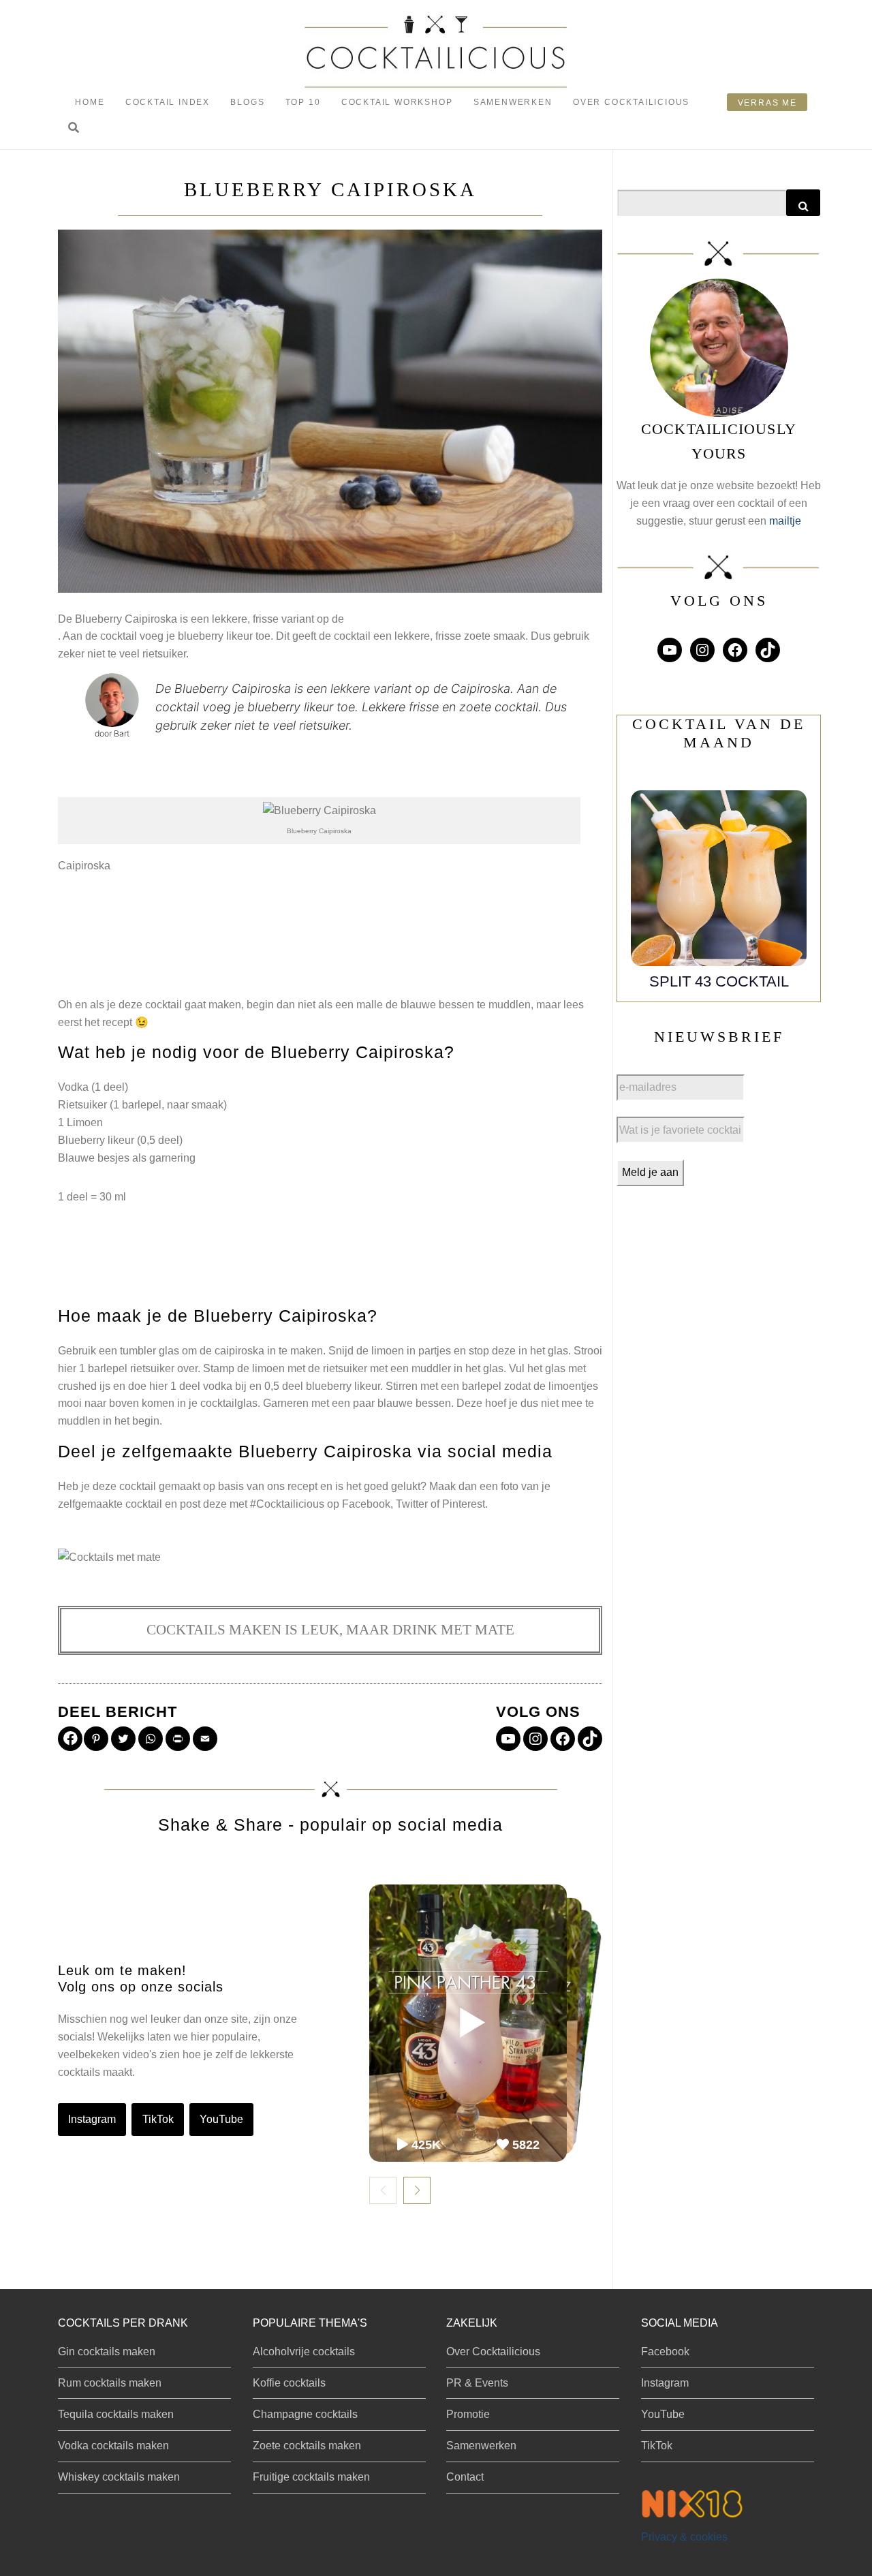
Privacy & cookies (684, 2537)
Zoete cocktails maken (307, 2446)
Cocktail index (168, 102)
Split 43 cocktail (719, 981)
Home (90, 102)
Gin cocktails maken (107, 2352)
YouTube (221, 2119)
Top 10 (303, 102)
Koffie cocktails (289, 2383)
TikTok (158, 2119)
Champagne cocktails (305, 2414)
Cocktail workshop (397, 102)
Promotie (468, 2414)
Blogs (247, 102)
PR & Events (477, 2383)
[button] (74, 128)
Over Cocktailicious (631, 102)
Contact (465, 2477)
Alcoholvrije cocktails (304, 2352)
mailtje (785, 521)
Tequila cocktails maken (116, 2414)
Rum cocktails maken (110, 2383)
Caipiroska (84, 866)
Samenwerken (513, 102)
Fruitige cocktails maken (311, 2477)
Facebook (665, 2352)
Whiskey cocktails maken (119, 2477)
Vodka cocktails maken (113, 2446)
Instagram (92, 2119)
